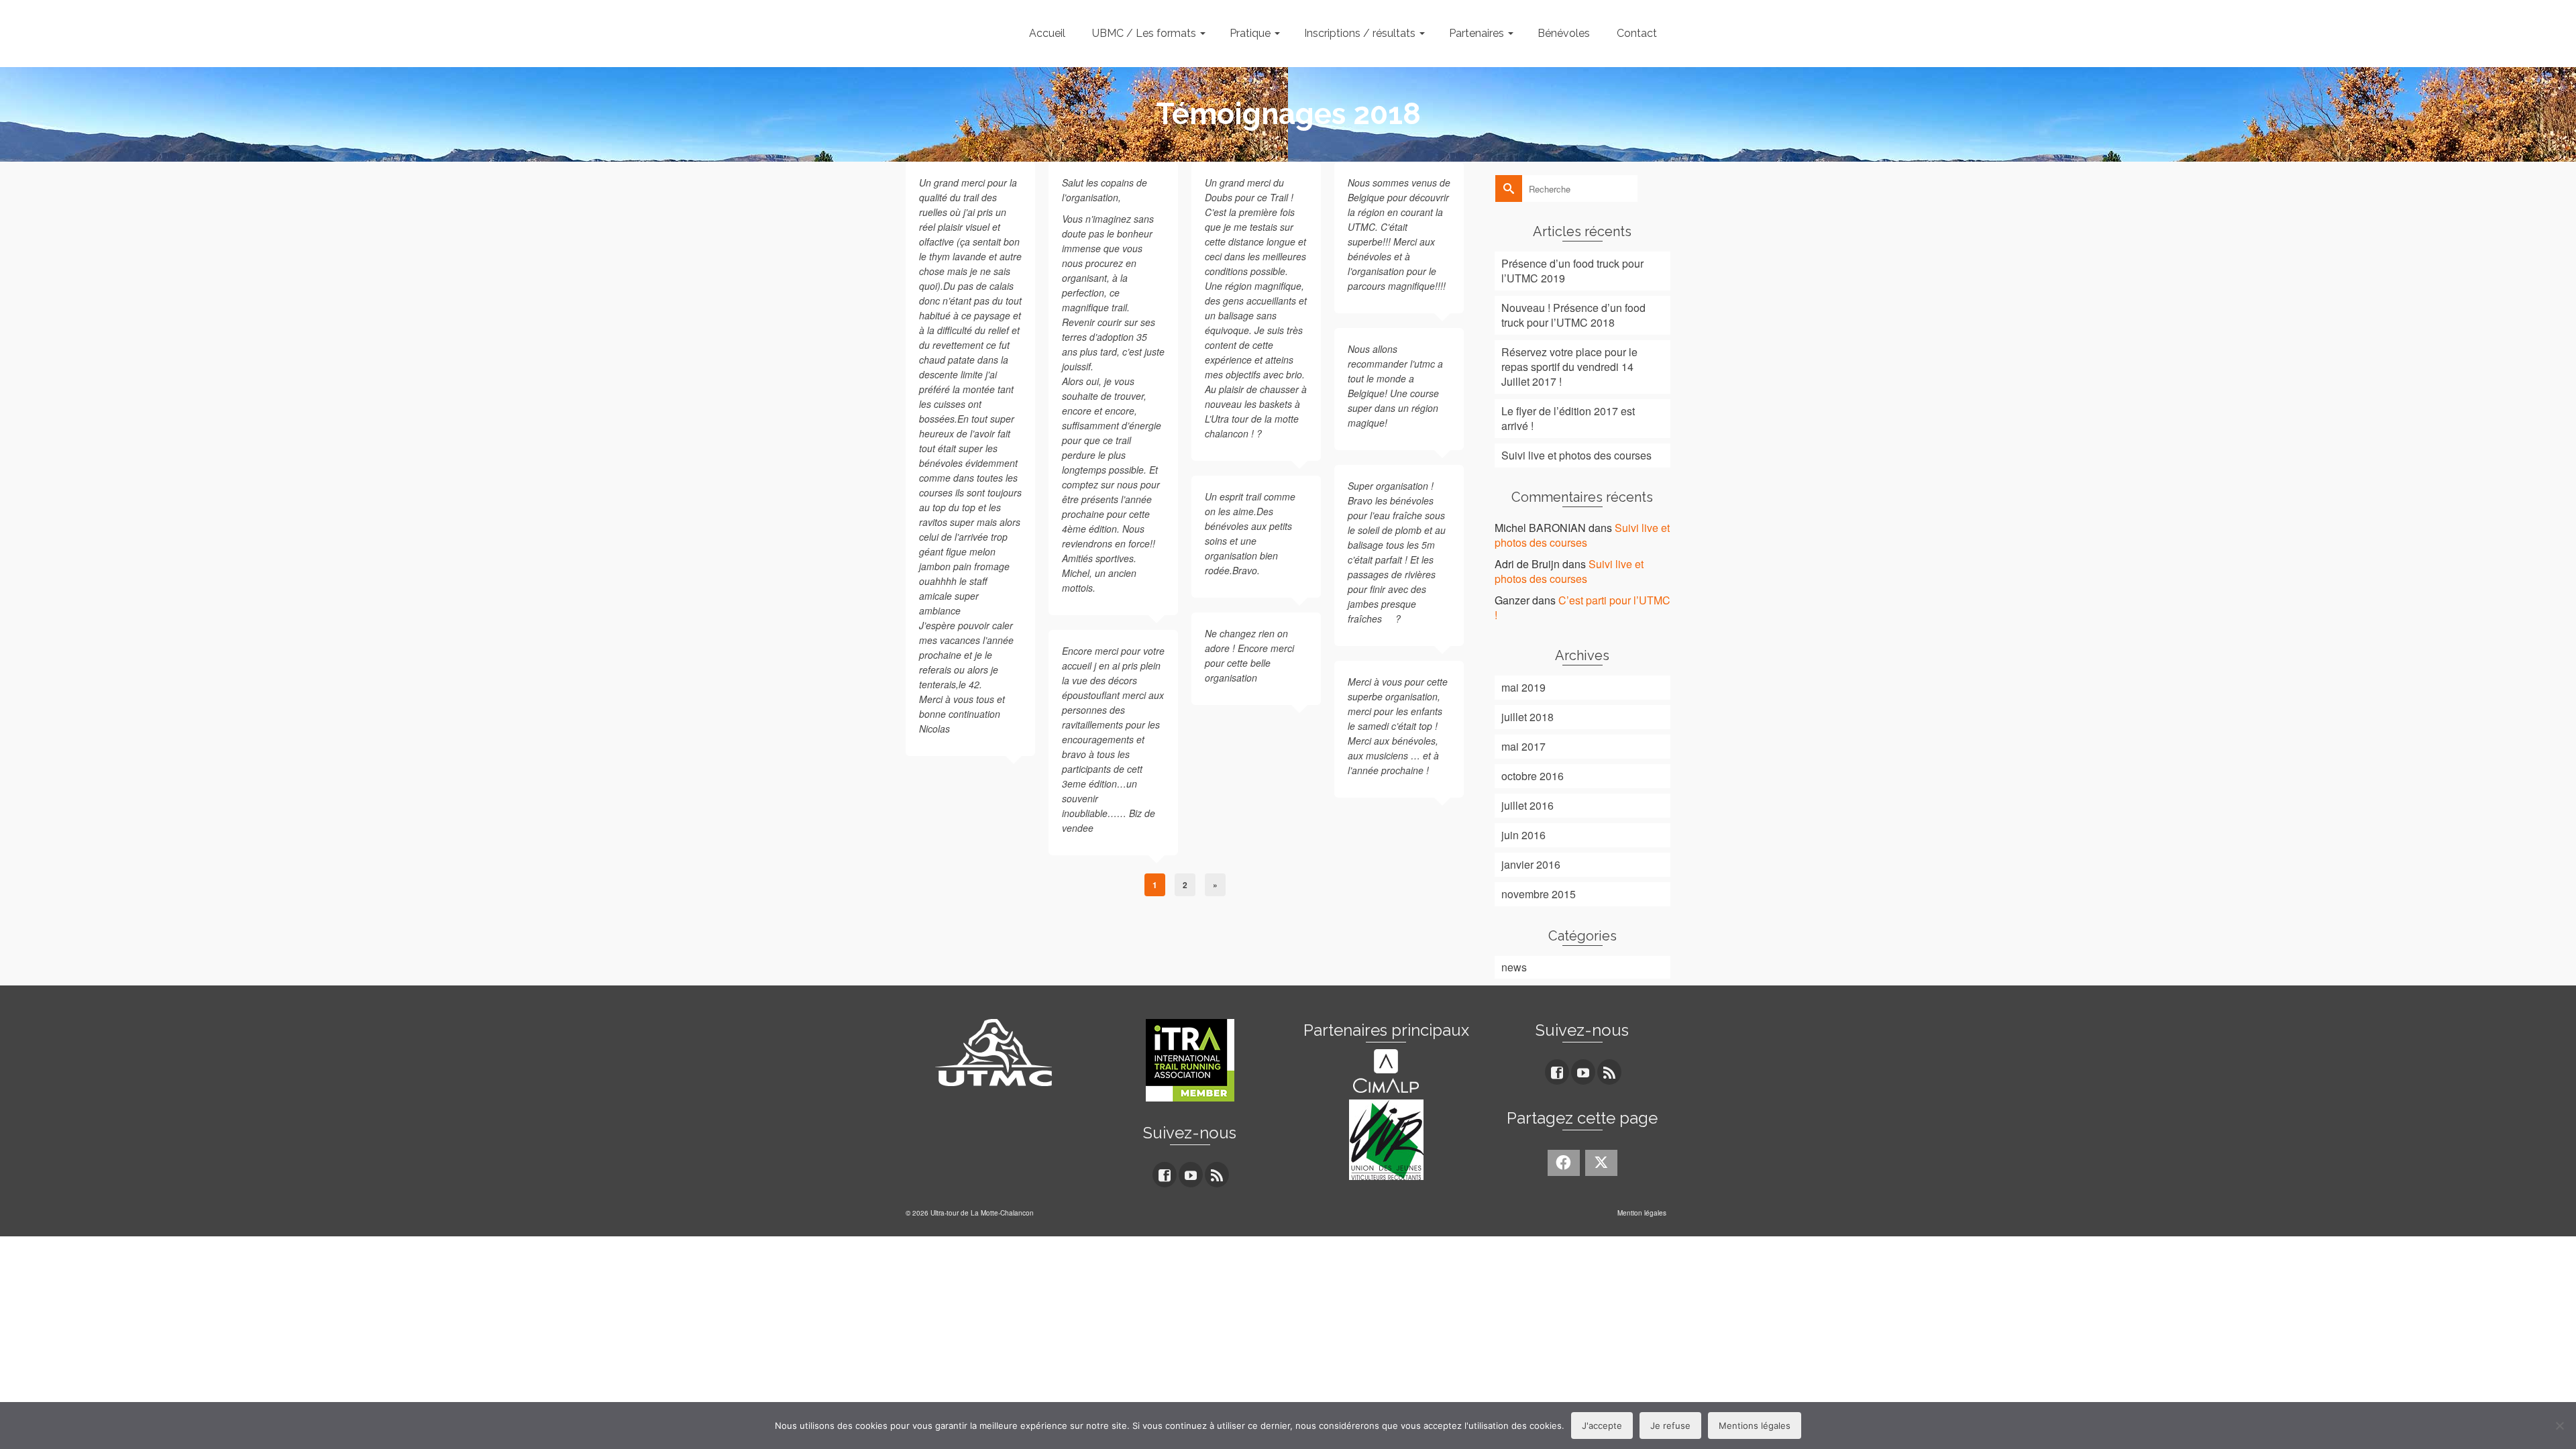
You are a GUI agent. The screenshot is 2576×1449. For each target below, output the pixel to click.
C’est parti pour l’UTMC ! (1582, 607)
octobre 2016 (1533, 776)
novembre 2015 (1539, 894)
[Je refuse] (2559, 1426)
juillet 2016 (1527, 805)
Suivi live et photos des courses (1576, 455)
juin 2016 (1523, 835)
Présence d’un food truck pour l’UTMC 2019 (1572, 271)
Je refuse (1670, 1426)
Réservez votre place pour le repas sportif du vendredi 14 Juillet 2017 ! (1569, 367)
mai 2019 (1523, 687)
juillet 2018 (1527, 717)
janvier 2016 (1531, 864)
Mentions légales (1755, 1426)
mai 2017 (1523, 746)
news (1514, 967)
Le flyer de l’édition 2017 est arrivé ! (1568, 418)
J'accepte (1602, 1426)
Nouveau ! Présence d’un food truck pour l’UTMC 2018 (1573, 315)
